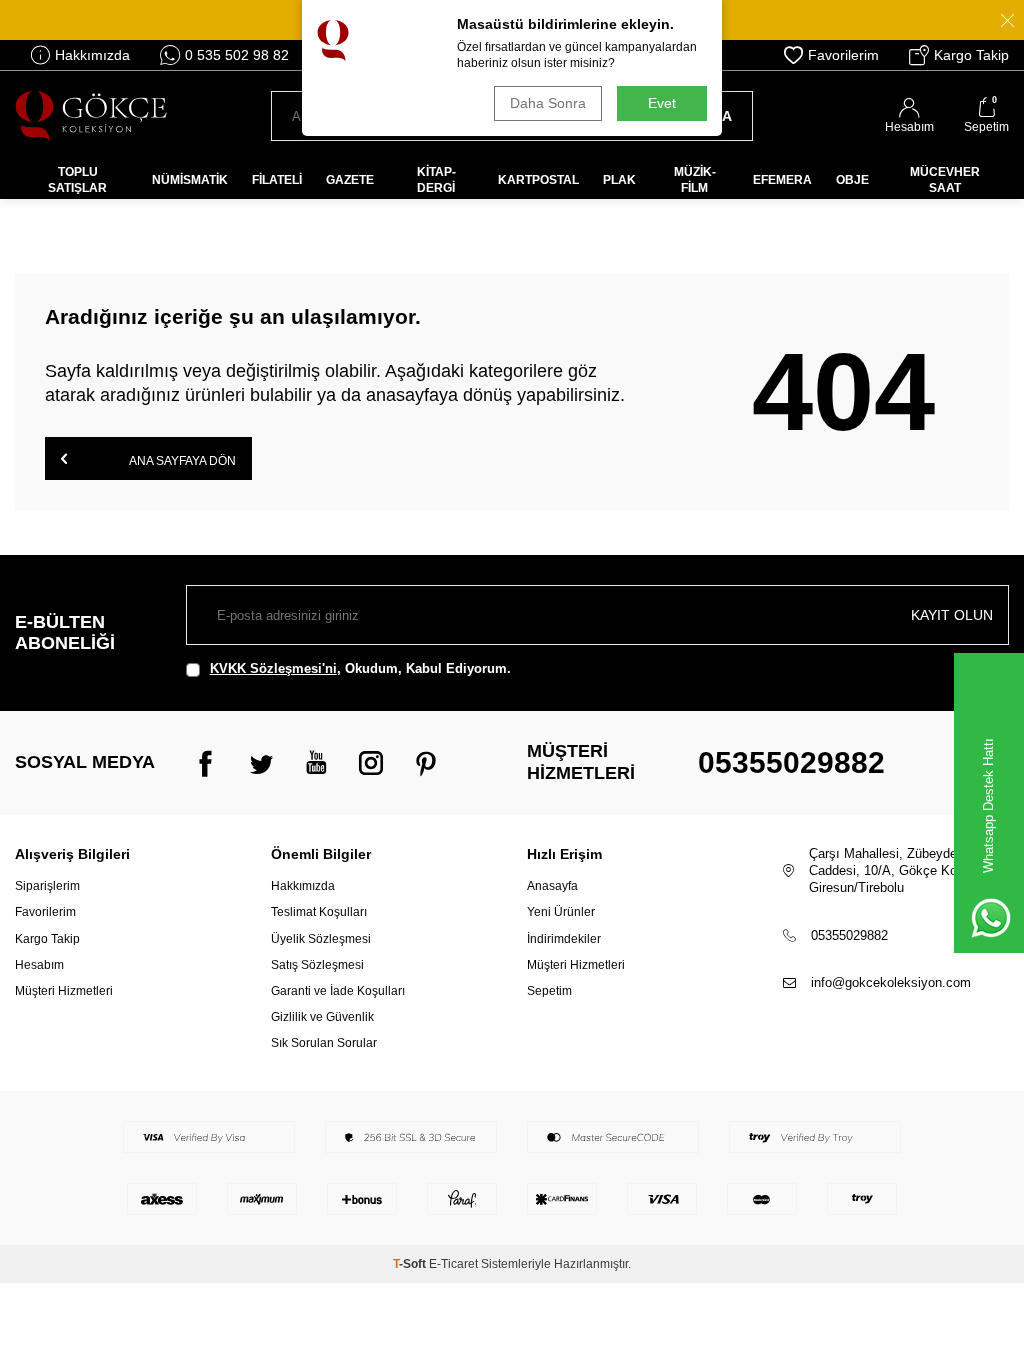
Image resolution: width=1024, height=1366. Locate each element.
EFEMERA (782, 180)
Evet (662, 103)
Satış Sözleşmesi (317, 965)
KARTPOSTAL (538, 180)
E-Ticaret (453, 1264)
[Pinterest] (426, 763)
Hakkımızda (92, 55)
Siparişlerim (47, 886)
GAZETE (350, 180)
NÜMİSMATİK (190, 180)
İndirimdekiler (564, 939)
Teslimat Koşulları (319, 912)
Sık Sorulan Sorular (324, 1043)
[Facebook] (206, 763)
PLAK (619, 180)
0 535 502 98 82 (237, 55)
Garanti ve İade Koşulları (338, 991)
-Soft (411, 1264)
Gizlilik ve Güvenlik (322, 1017)
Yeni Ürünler (561, 912)
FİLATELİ (277, 180)
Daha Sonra (548, 103)
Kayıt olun (952, 615)
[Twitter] (261, 763)
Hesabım (39, 965)
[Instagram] (371, 763)
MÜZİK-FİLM (695, 180)
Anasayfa (552, 886)
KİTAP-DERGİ (436, 180)
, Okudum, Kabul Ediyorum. (360, 668)
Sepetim (549, 991)
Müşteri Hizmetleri (64, 991)
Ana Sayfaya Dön (181, 461)
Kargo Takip (971, 55)
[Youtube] (316, 763)
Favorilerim (843, 55)
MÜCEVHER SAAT (945, 180)
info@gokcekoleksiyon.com (891, 982)
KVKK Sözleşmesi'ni (273, 668)
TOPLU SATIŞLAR (77, 180)
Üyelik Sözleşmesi (321, 939)
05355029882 (791, 762)
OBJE (852, 180)
